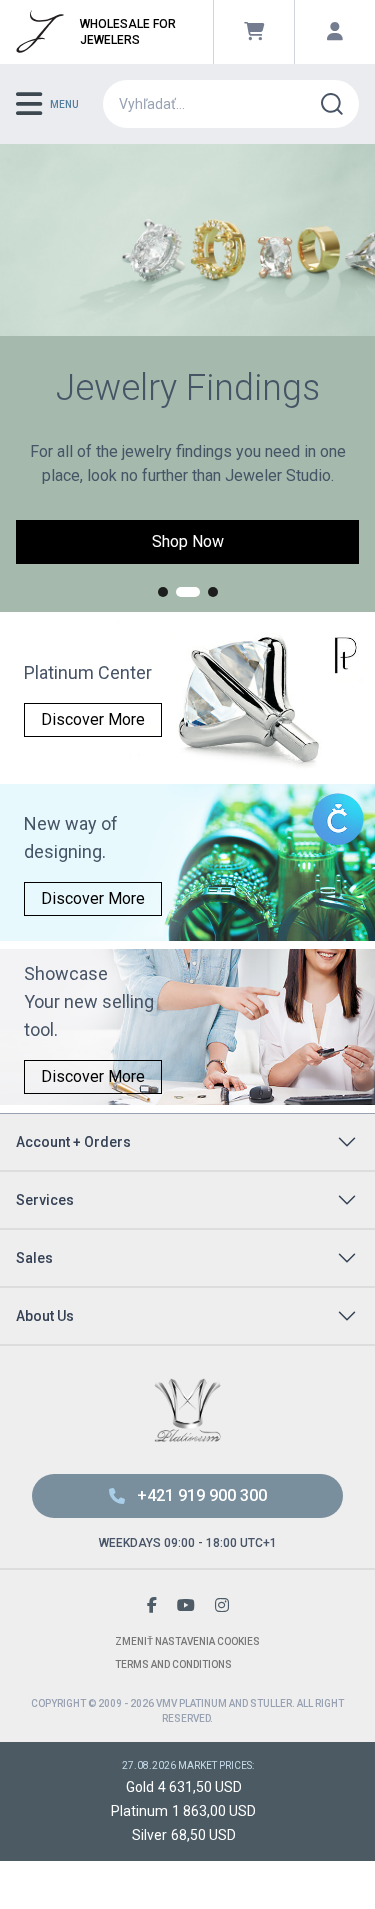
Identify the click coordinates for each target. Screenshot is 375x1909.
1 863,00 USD (214, 1811)
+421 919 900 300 (202, 1495)
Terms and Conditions (173, 1664)
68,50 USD (203, 1835)
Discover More (93, 719)
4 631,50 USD (200, 1787)
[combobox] (220, 104)
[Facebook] (152, 1605)
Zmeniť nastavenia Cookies (187, 1641)
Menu (64, 104)
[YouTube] (186, 1605)
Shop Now (188, 541)
